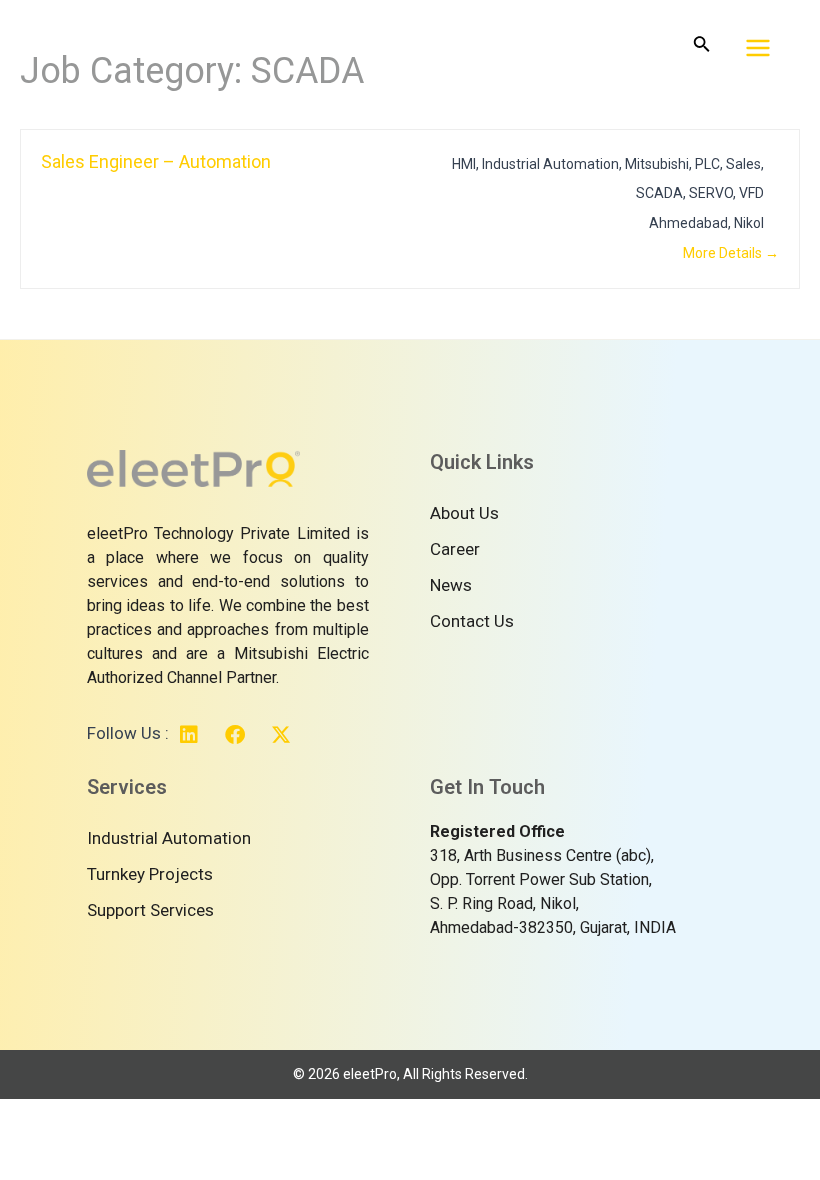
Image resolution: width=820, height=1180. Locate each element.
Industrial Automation (169, 838)
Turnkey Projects (150, 874)
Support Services (150, 910)
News (451, 585)
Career (455, 549)
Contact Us (472, 621)
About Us (464, 513)
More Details (724, 253)
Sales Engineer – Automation (156, 161)
